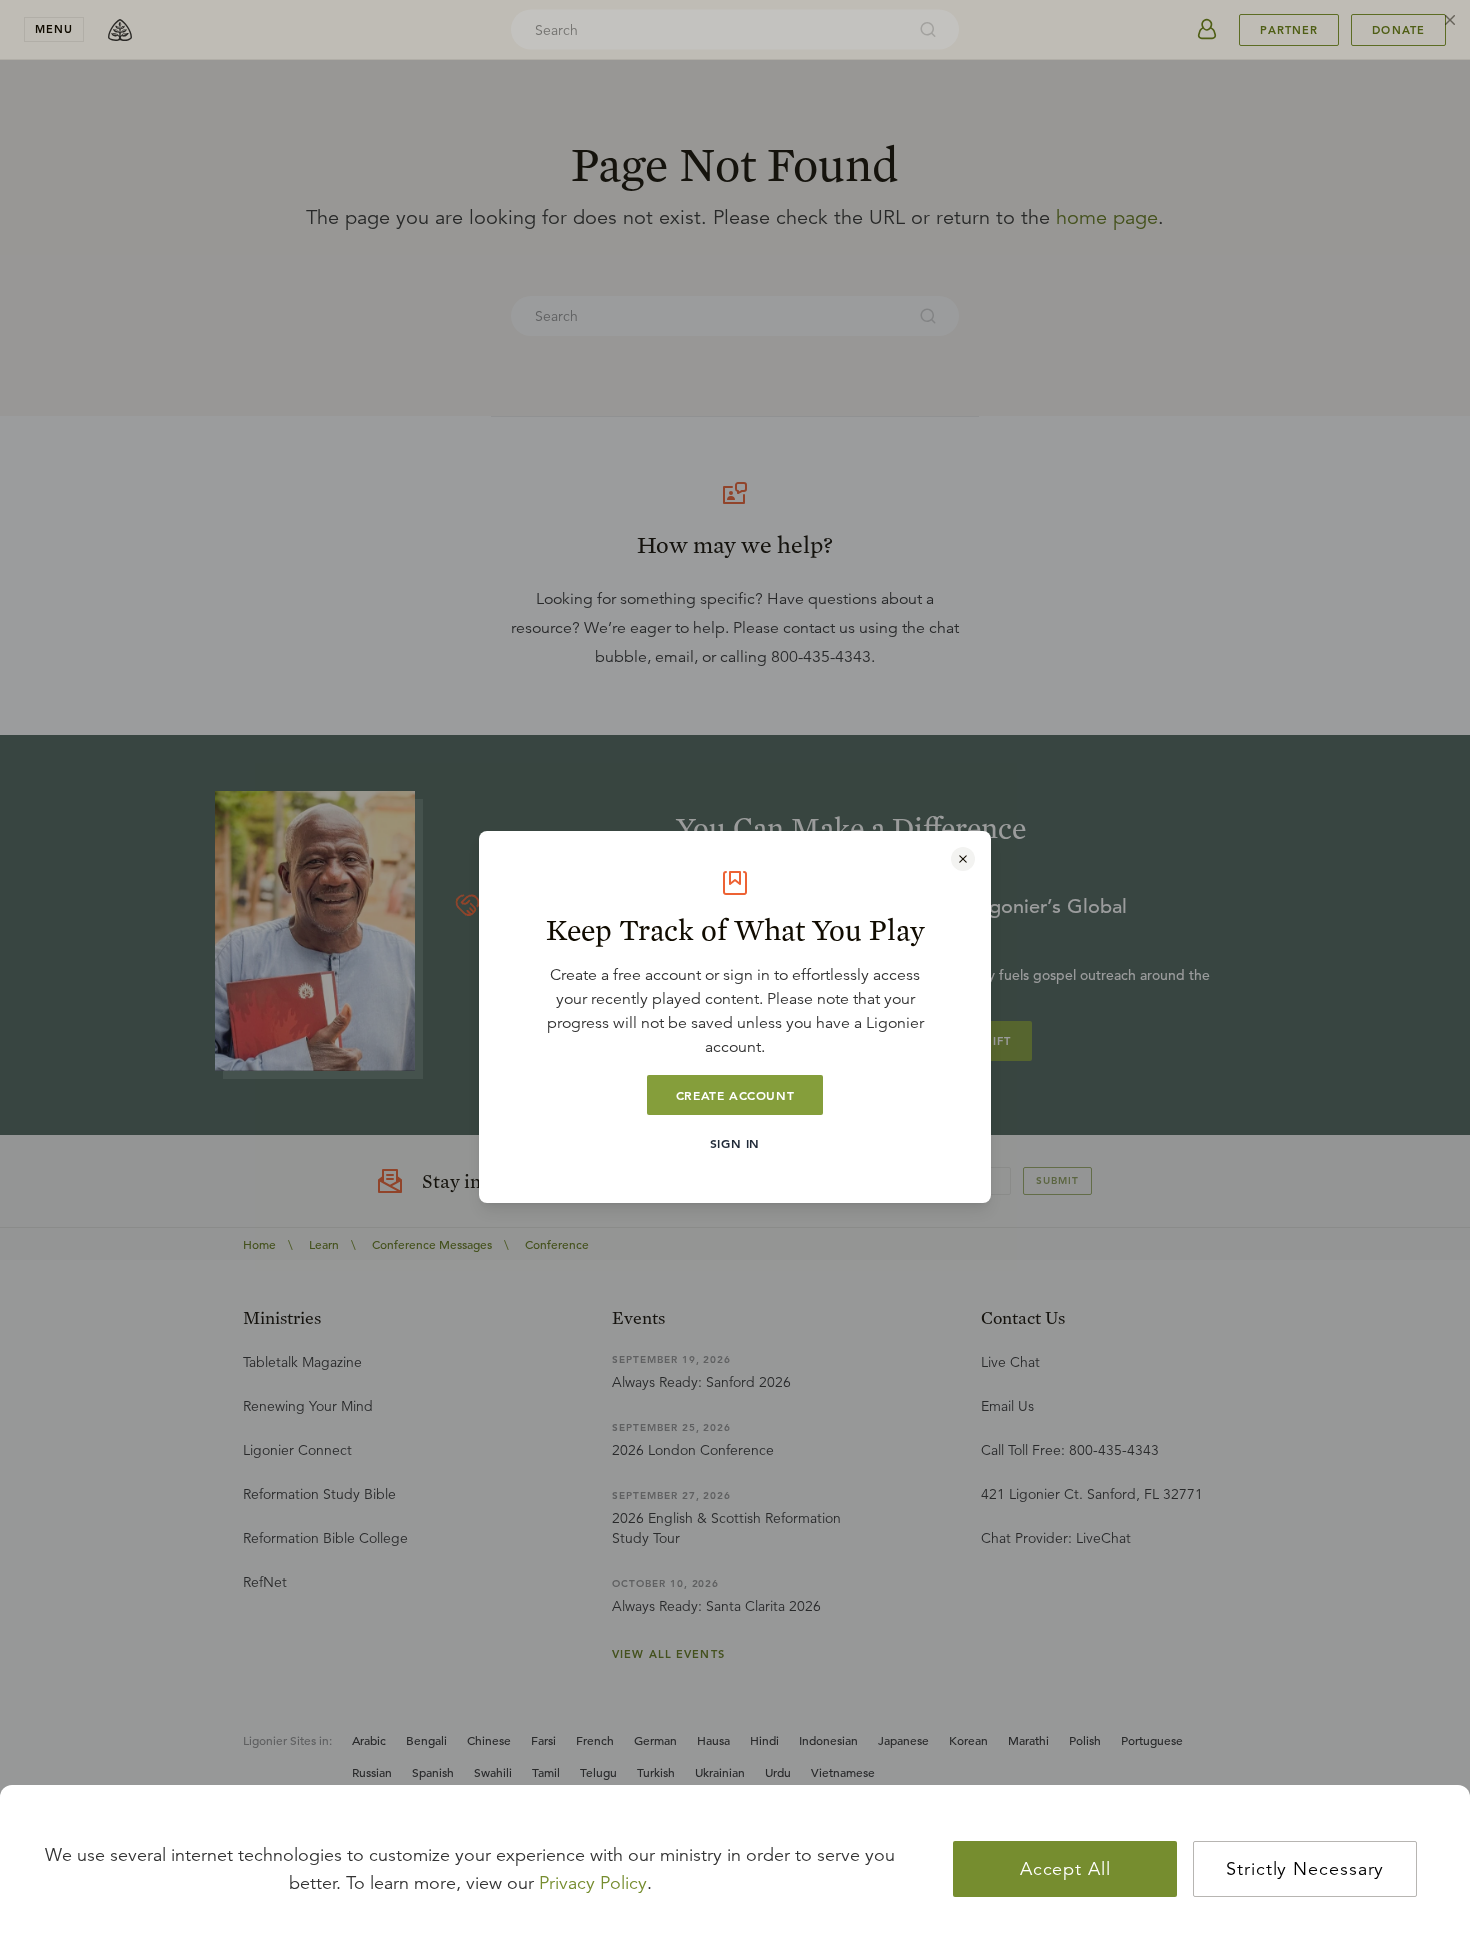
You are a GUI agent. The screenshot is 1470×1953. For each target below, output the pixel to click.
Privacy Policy (593, 1883)
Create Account (735, 1095)
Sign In (735, 1143)
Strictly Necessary (1305, 1869)
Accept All (1065, 1869)
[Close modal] (963, 859)
